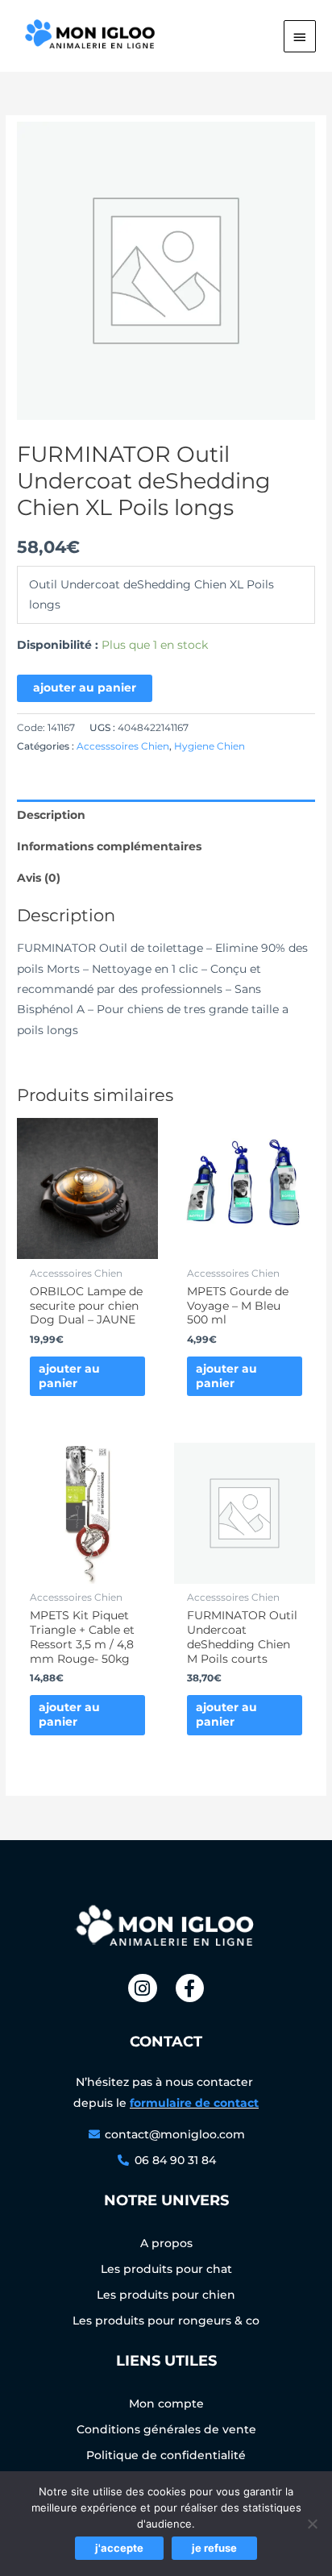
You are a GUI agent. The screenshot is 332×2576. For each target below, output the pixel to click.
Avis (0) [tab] (39, 878)
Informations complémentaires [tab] (109, 846)
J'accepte (119, 2548)
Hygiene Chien (210, 746)
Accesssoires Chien (123, 746)
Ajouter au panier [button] (69, 1376)
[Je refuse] (312, 2524)
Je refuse (214, 2548)
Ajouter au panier (85, 688)
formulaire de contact (194, 2103)
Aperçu (88, 1247)
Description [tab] (51, 815)
